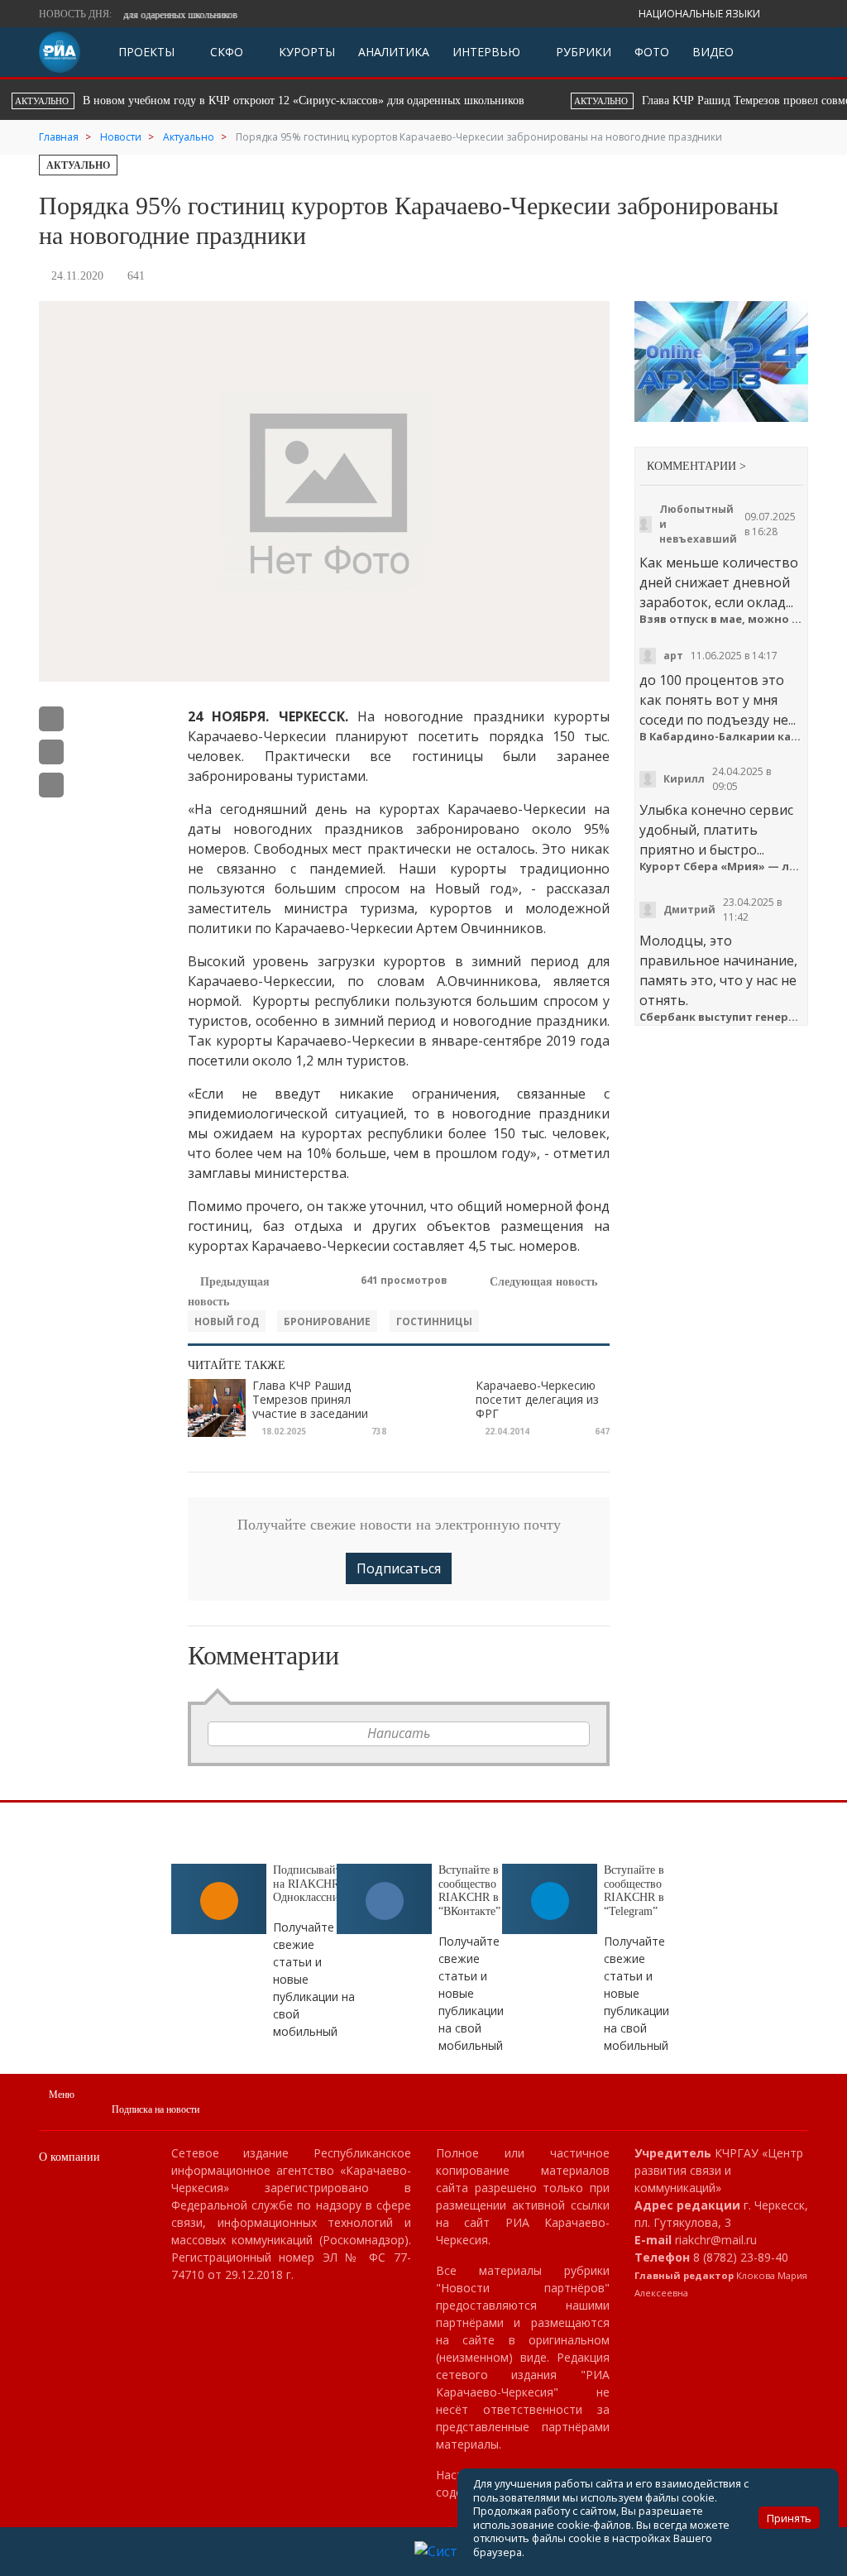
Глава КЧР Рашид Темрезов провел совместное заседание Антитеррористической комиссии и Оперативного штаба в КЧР (369, 101)
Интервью (486, 52)
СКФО (225, 52)
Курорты (305, 52)
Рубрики (582, 52)
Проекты (146, 52)
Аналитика (394, 52)
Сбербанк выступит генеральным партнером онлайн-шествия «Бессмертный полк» (721, 1017)
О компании (69, 2157)
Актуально (78, 165)
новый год (227, 1322)
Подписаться (399, 1568)
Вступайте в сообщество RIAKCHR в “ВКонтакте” (469, 1891)
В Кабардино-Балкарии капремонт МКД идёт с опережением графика (721, 737)
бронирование (327, 1322)
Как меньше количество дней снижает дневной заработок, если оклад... (719, 582)
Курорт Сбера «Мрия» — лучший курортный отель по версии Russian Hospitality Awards (721, 867)
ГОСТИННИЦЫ (434, 1322)
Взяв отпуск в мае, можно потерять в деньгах (721, 619)
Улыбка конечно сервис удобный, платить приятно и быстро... (716, 830)
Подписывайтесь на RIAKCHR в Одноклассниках (314, 1884)
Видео (713, 52)
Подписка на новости (156, 2109)
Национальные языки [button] (701, 14)
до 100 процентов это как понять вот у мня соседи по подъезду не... (718, 700)
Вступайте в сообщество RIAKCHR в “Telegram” (634, 1891)
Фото (652, 52)
